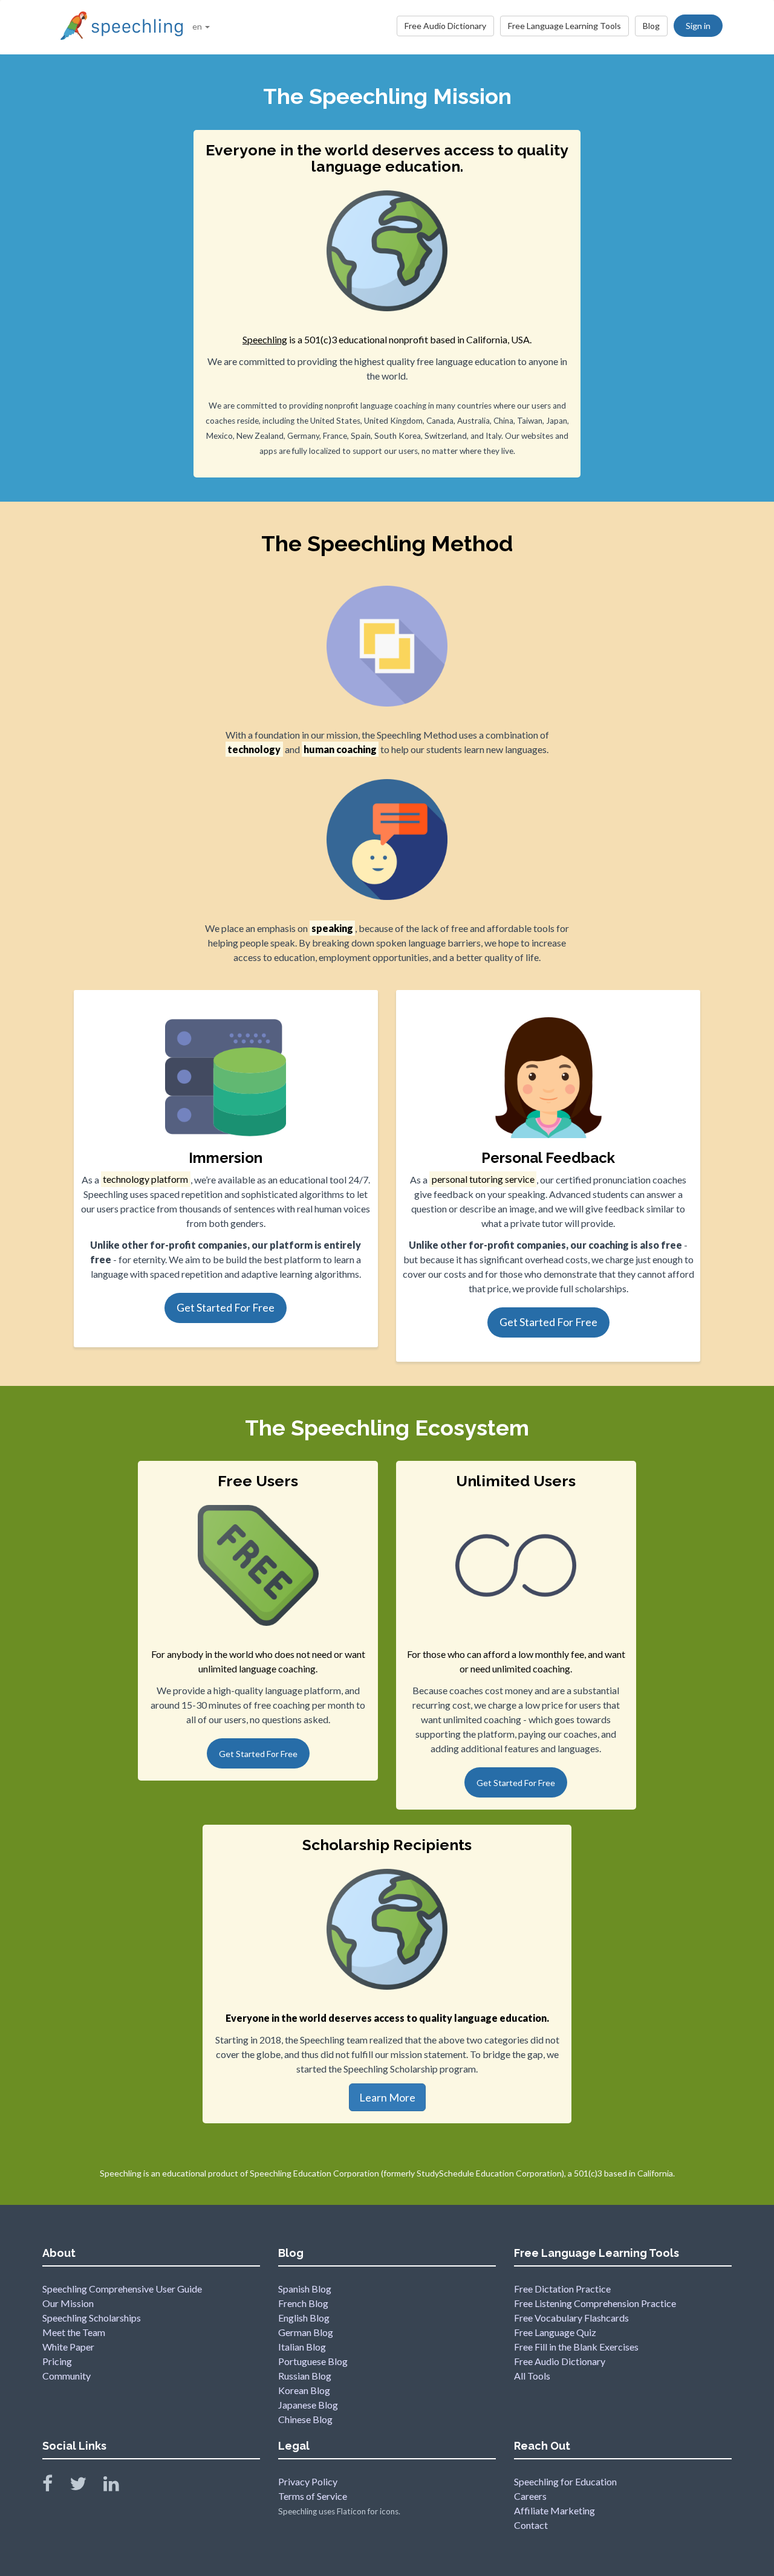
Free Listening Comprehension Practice (595, 2303)
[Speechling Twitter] (86, 2486)
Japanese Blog (308, 2405)
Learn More (387, 2097)
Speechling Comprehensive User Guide (122, 2289)
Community (67, 2376)
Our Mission (68, 2303)
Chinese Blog (305, 2419)
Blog (651, 26)
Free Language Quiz (555, 2332)
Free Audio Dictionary (445, 26)
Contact (531, 2525)
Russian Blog (305, 2376)
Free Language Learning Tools (564, 26)
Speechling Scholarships (92, 2318)
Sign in (698, 26)
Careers (530, 2496)
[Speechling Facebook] (55, 2486)
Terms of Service (313, 2496)
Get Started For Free (226, 1307)
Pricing (57, 2361)
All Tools (532, 2376)
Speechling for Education (565, 2481)
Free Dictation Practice (562, 2289)
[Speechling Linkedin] (119, 2486)
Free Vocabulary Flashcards (571, 2318)
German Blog (306, 2332)
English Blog (304, 2318)
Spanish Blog (305, 2289)
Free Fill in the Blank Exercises (576, 2347)
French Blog (303, 2303)
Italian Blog (302, 2347)
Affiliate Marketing (554, 2510)
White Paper (68, 2347)
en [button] (198, 26)
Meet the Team (74, 2332)
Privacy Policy (308, 2481)
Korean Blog (304, 2390)
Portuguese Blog (313, 2361)
